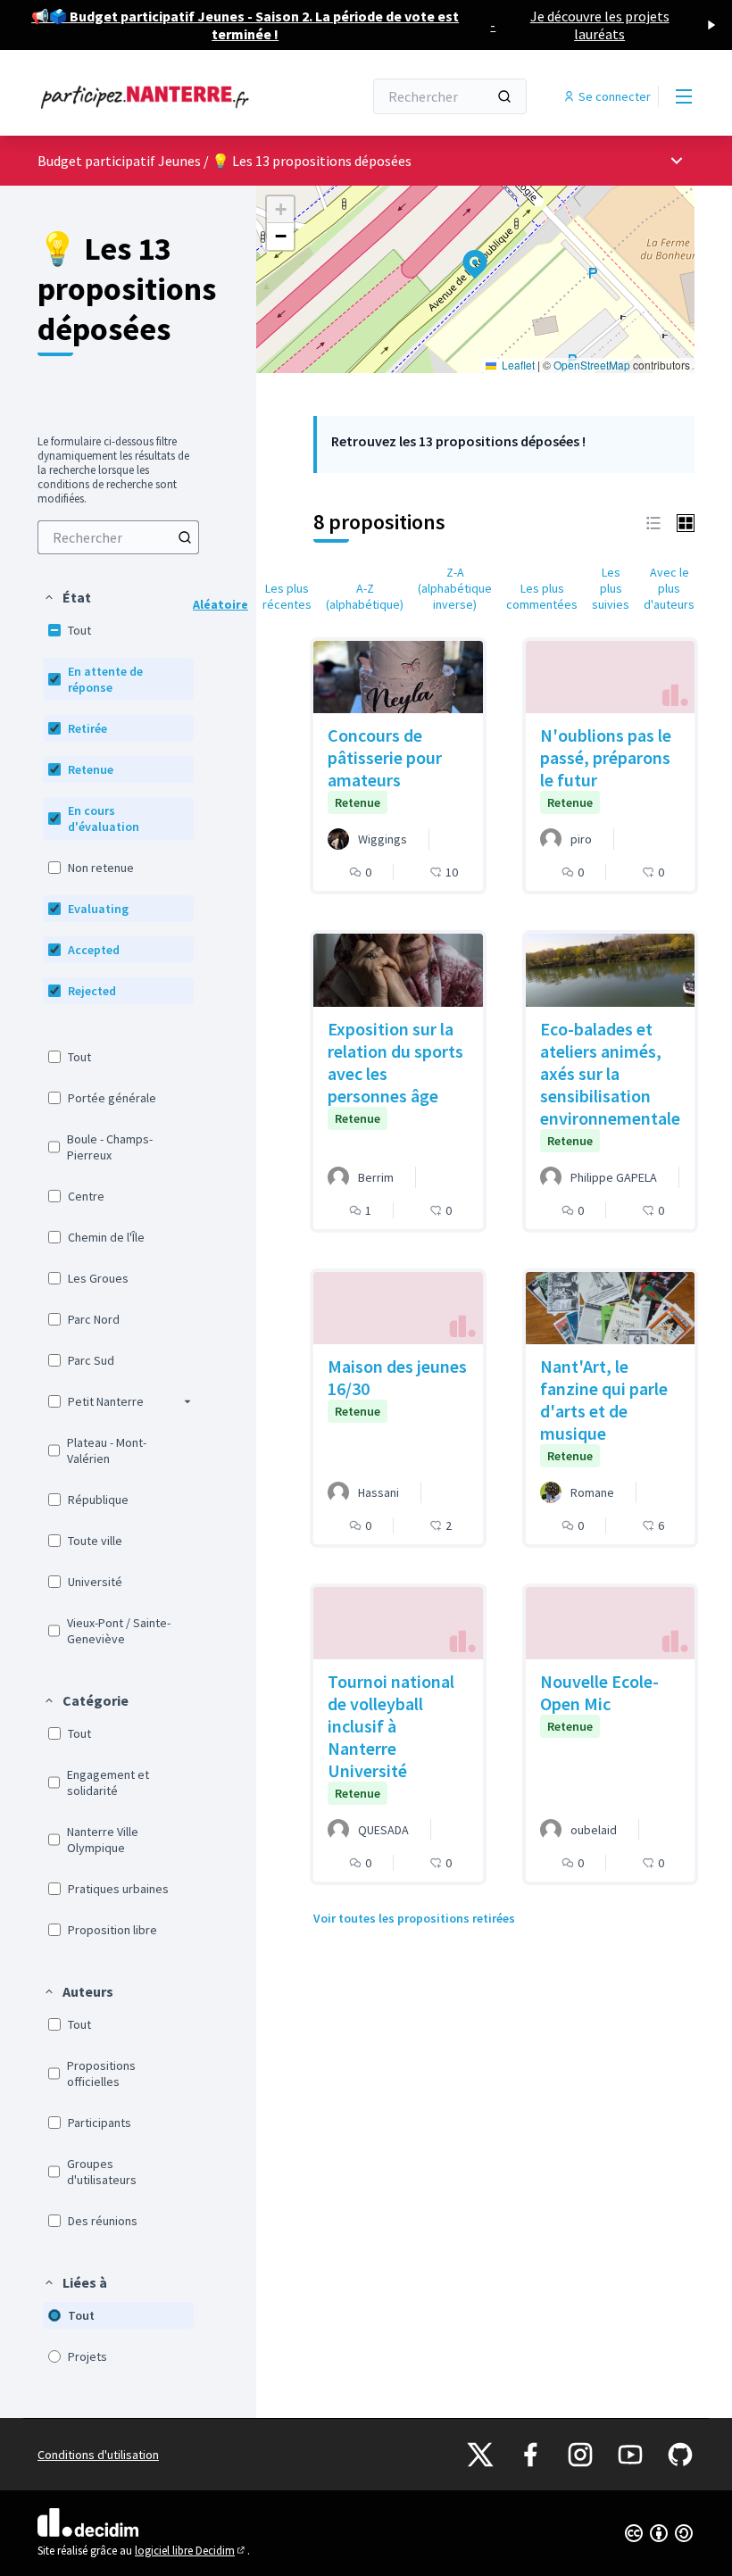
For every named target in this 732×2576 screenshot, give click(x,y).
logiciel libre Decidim (191, 2551)
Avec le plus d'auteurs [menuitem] (669, 588)
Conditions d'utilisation (98, 2455)
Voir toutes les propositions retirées (414, 1918)
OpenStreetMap (592, 365)
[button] (67, 597)
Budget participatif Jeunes (121, 161)
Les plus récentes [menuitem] (287, 596)
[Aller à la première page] (156, 96)
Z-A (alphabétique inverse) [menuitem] (455, 588)
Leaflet (517, 365)
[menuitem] (118, 537)
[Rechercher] (504, 96)
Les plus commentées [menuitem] (542, 596)
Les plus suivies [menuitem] (611, 588)
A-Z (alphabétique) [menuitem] (365, 596)
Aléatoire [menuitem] (220, 604)
